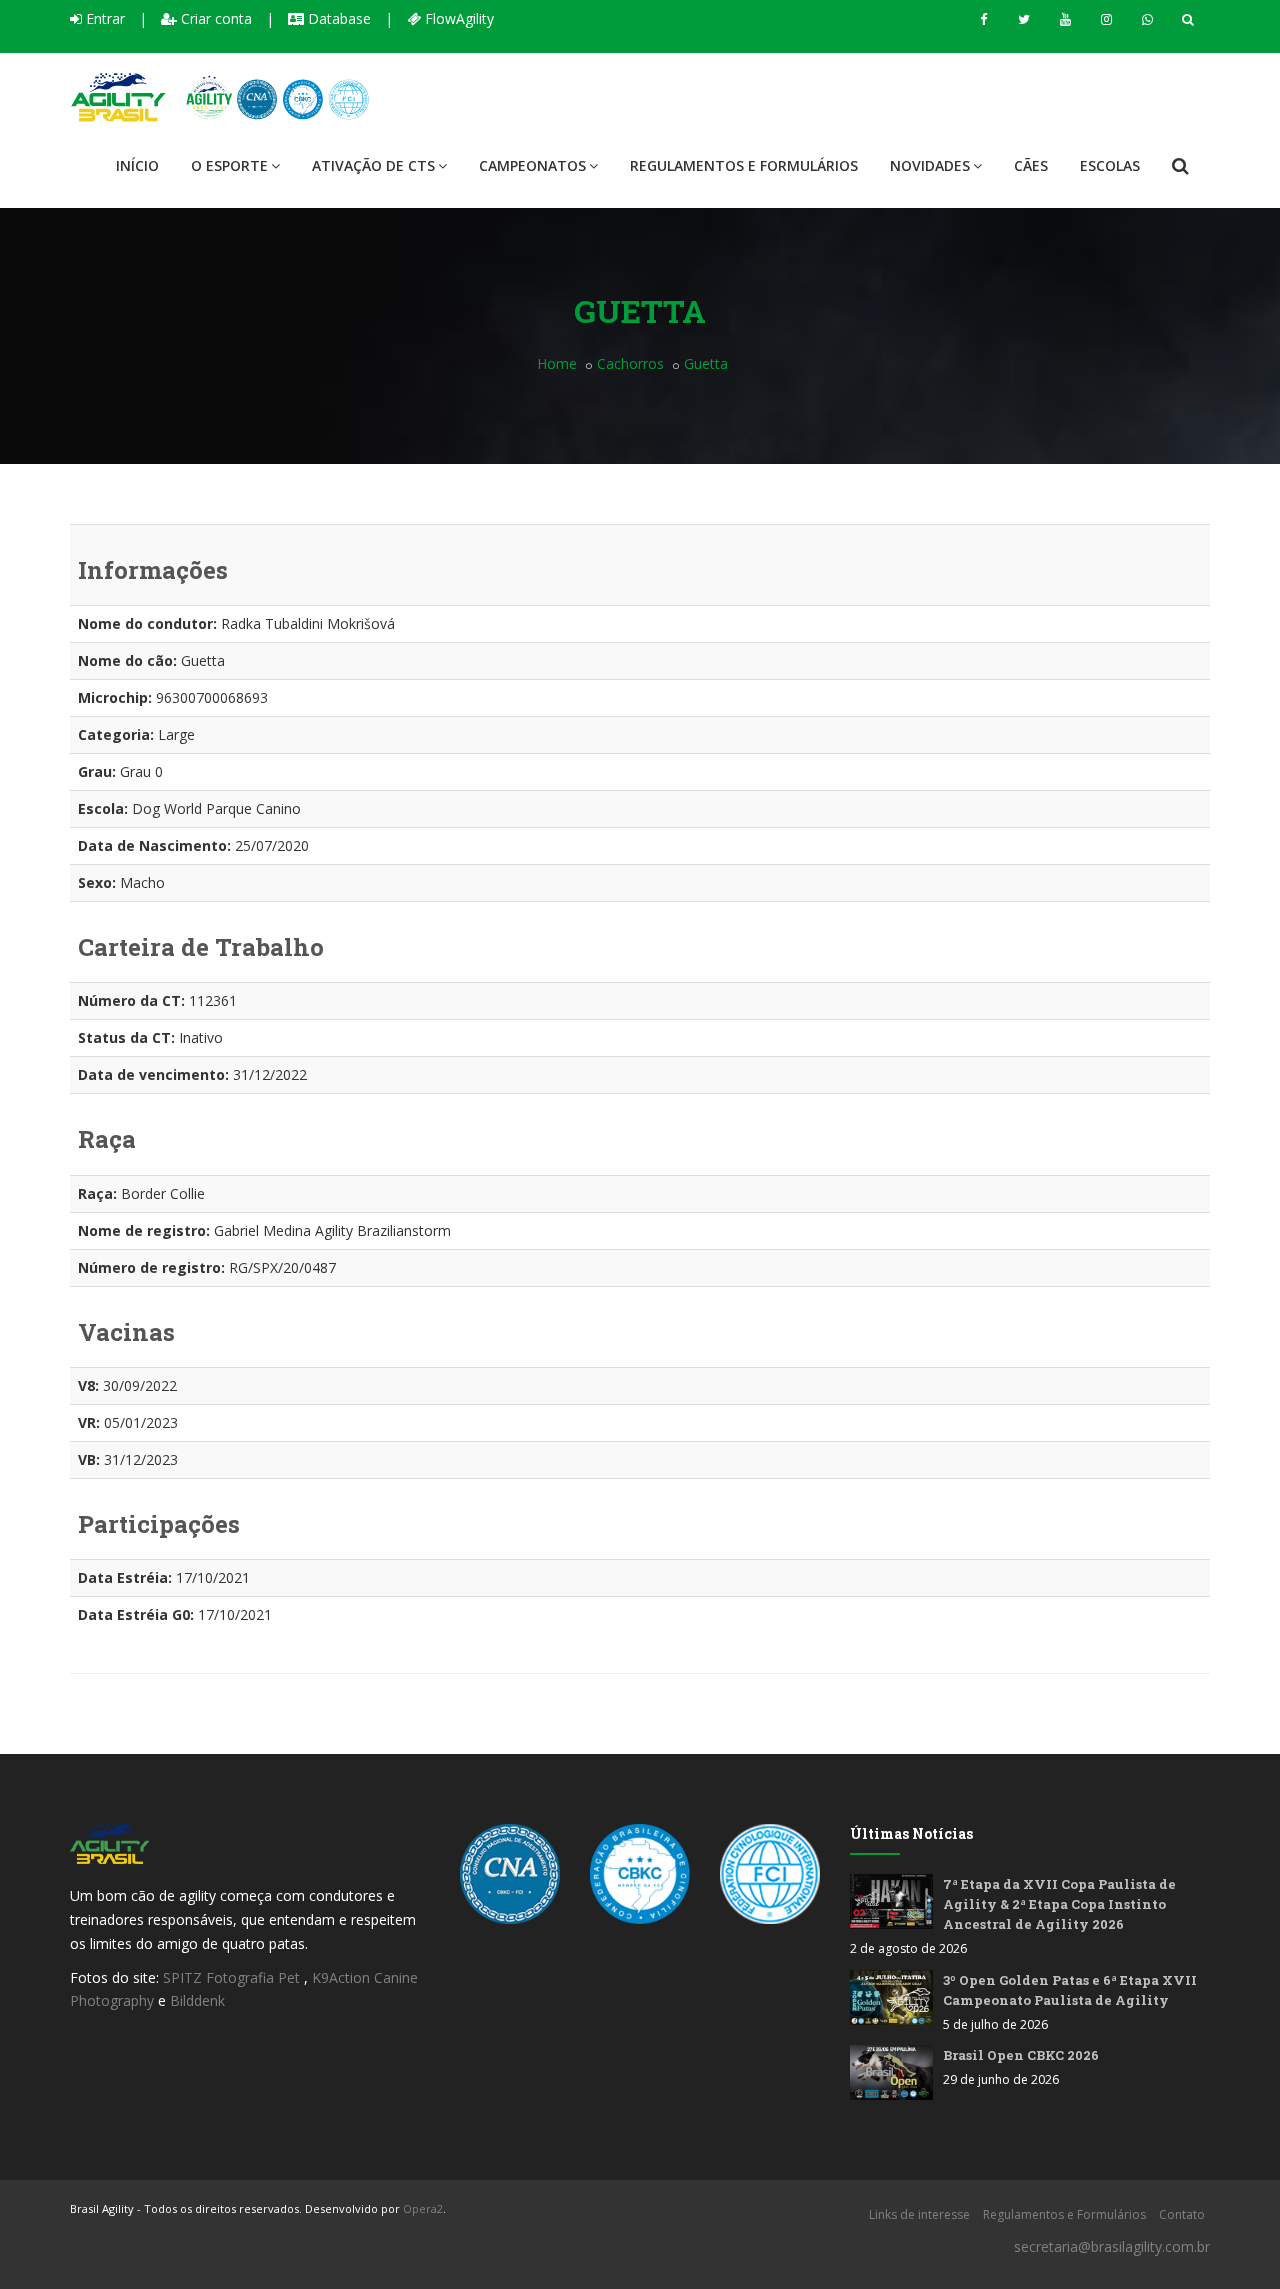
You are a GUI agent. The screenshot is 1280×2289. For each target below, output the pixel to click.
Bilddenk (197, 2000)
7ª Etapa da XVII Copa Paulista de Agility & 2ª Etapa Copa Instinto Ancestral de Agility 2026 (1059, 1904)
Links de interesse (919, 2214)
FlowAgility (457, 18)
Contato (1182, 2214)
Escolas (1110, 165)
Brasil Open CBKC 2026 (1021, 2055)
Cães (1031, 165)
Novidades (930, 165)
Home (557, 363)
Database (337, 18)
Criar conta (214, 18)
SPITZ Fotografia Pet (233, 1977)
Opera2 (423, 2208)
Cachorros (630, 363)
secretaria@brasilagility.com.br (1112, 2246)
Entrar (103, 18)
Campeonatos (532, 165)
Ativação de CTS (373, 165)
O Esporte (229, 165)
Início (137, 165)
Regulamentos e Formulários (744, 165)
